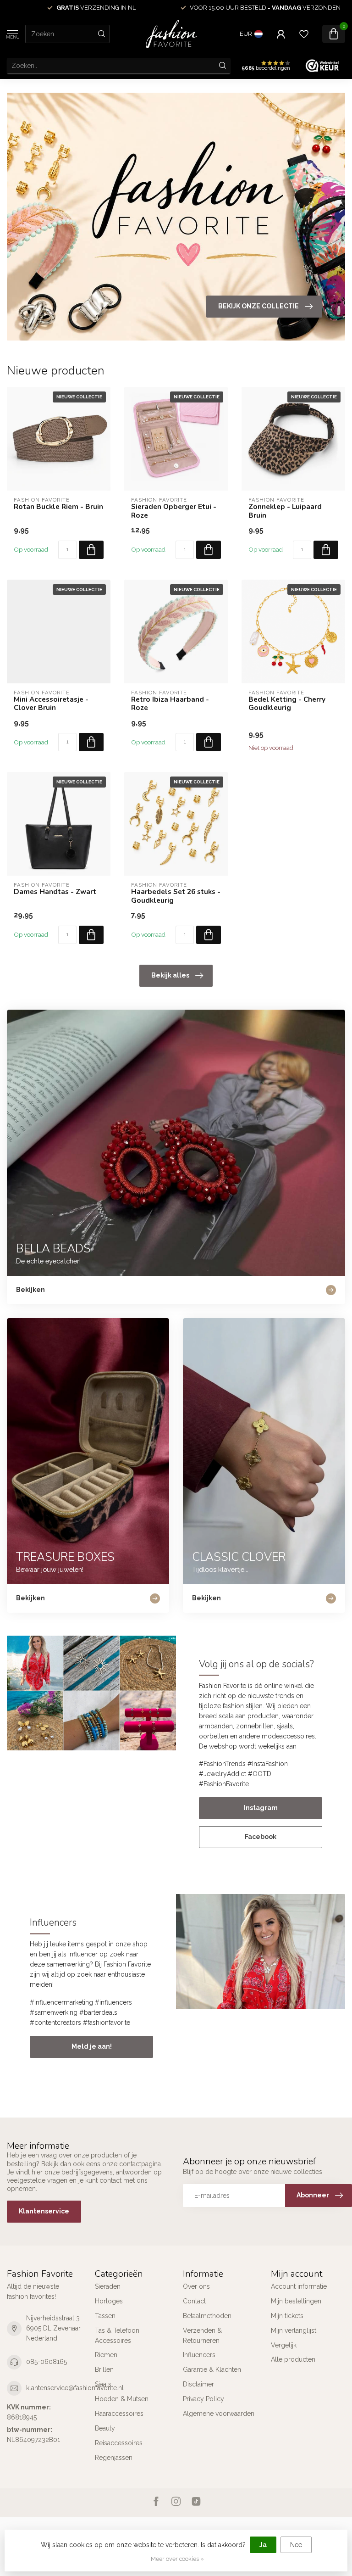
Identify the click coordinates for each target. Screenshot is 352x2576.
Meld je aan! (92, 2046)
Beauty (105, 2428)
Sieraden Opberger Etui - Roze (174, 511)
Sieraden (108, 2286)
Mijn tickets (287, 2316)
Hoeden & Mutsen (122, 2399)
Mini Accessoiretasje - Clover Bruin (51, 704)
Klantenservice (44, 2211)
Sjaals (103, 2384)
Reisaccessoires (119, 2443)
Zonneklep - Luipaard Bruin (285, 511)
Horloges (109, 2301)
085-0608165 (47, 2362)
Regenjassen (114, 2458)
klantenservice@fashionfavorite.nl (75, 2388)
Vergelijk (284, 2345)
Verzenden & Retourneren (202, 2336)
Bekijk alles (170, 975)
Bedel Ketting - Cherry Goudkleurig (287, 704)
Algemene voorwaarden (219, 2414)
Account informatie (299, 2286)
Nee (296, 2545)
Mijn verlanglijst (294, 2330)
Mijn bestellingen (296, 2301)
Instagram (261, 1808)
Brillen (104, 2369)
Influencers (199, 2355)
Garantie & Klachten (212, 2369)
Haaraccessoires (119, 2414)
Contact (194, 2301)
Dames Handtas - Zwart (55, 892)
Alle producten (293, 2359)
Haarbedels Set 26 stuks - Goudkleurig (176, 896)
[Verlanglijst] (304, 34)
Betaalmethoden (207, 2316)
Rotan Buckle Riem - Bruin (58, 507)
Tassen (105, 2316)
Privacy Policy (203, 2399)
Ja (263, 2545)
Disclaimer (198, 2384)
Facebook (261, 1837)
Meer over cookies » (177, 2559)
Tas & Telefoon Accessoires (117, 2336)
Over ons (196, 2286)
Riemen (106, 2355)
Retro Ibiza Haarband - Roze (170, 704)
